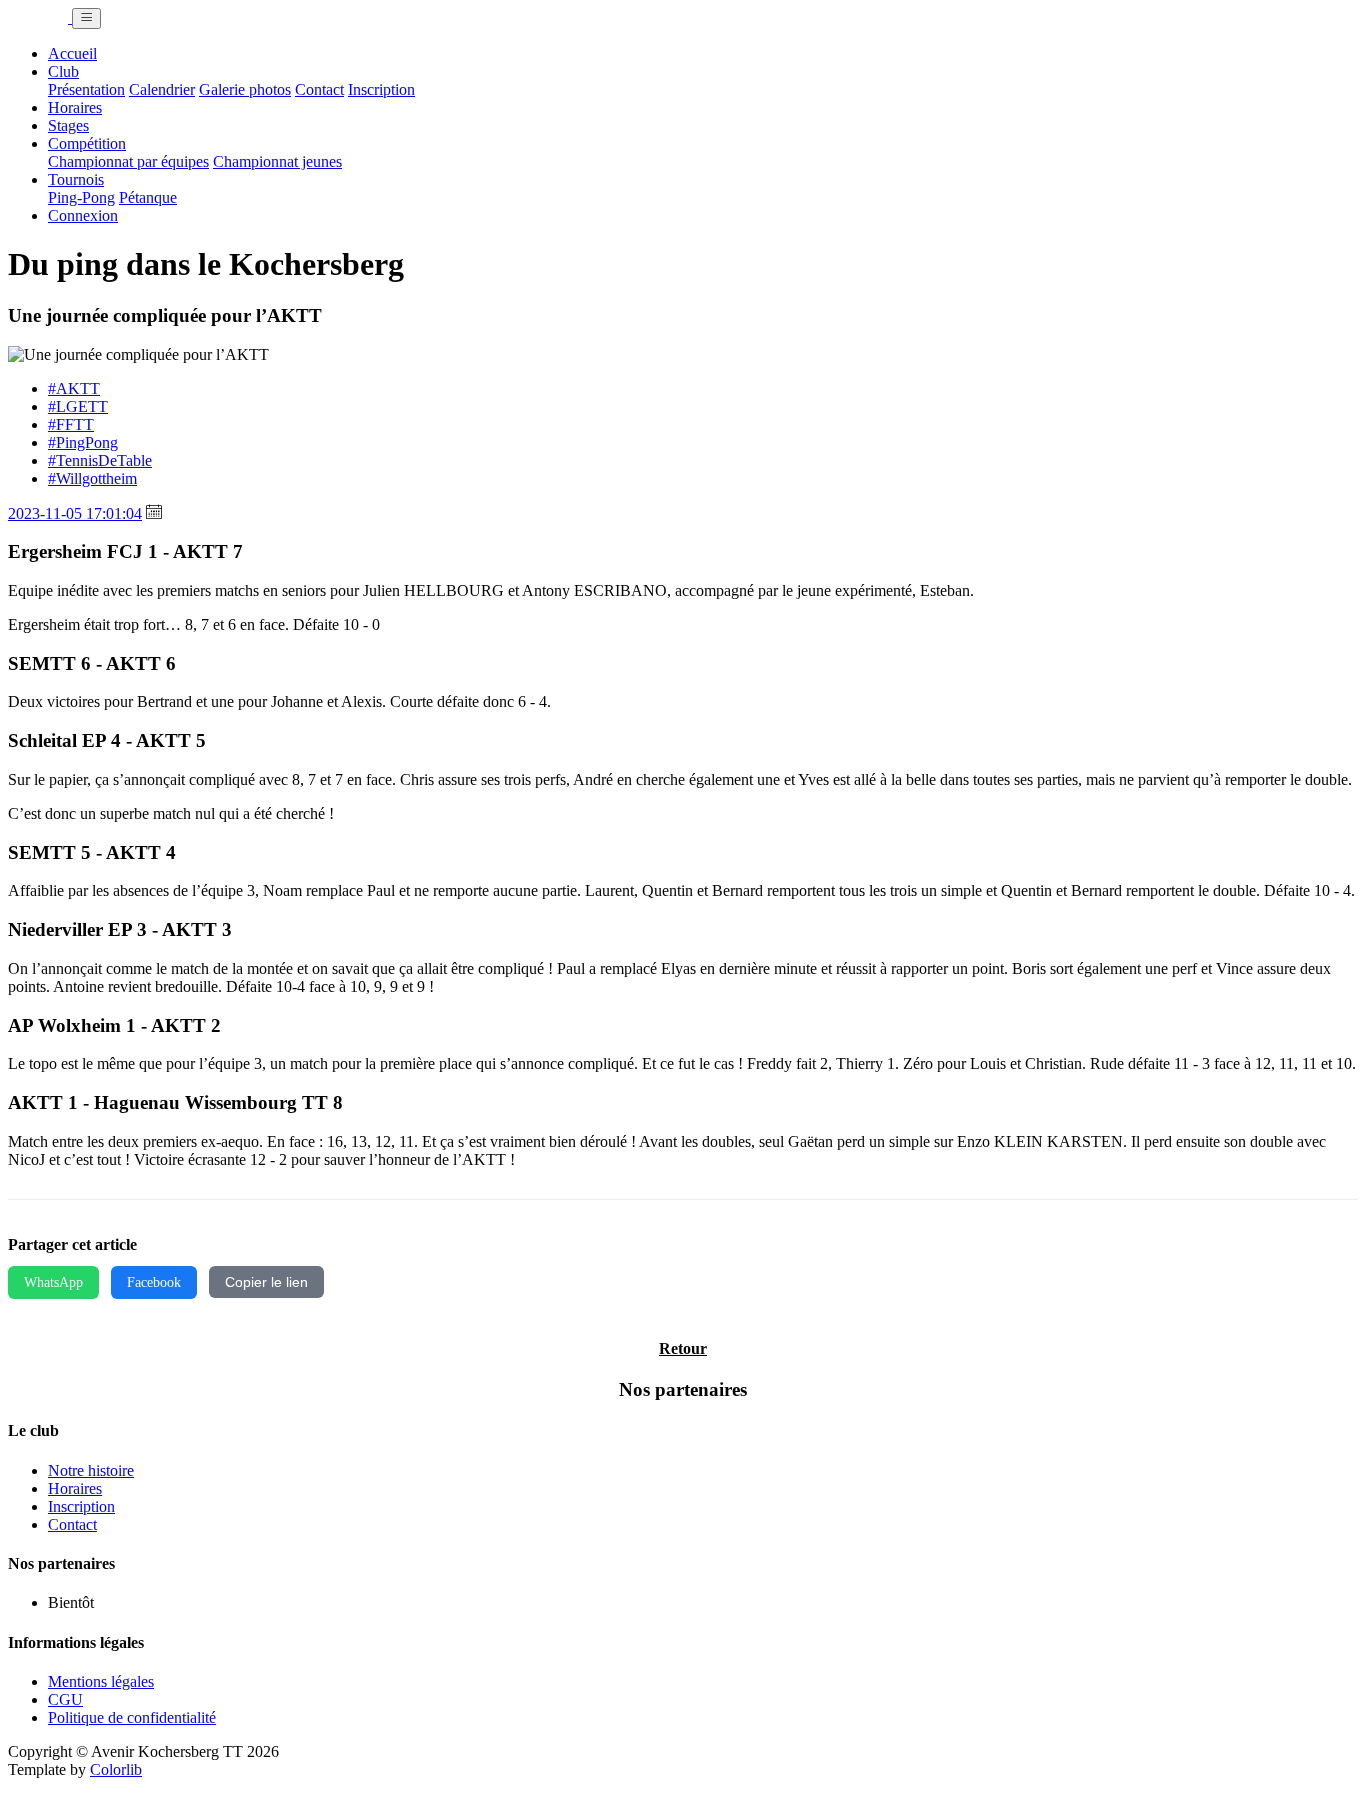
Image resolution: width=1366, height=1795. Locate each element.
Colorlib (116, 1769)
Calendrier (162, 89)
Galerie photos (245, 89)
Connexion (83, 215)
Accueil (72, 53)
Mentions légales (101, 1681)
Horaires (75, 107)
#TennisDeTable (100, 460)
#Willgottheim (92, 478)
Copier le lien (266, 1282)
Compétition (87, 143)
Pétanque (148, 197)
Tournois (76, 179)
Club (63, 71)
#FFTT (71, 424)
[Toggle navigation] (86, 18)
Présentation (86, 89)
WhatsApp (53, 1282)
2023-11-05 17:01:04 (75, 513)
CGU (65, 1699)
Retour (683, 1348)
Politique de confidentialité (132, 1717)
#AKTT (74, 388)
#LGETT (78, 406)
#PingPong (83, 442)
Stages (68, 125)
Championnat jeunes (277, 161)
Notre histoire (91, 1470)
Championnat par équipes (128, 161)
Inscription (381, 89)
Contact (319, 89)
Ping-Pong (81, 197)
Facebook (154, 1282)
